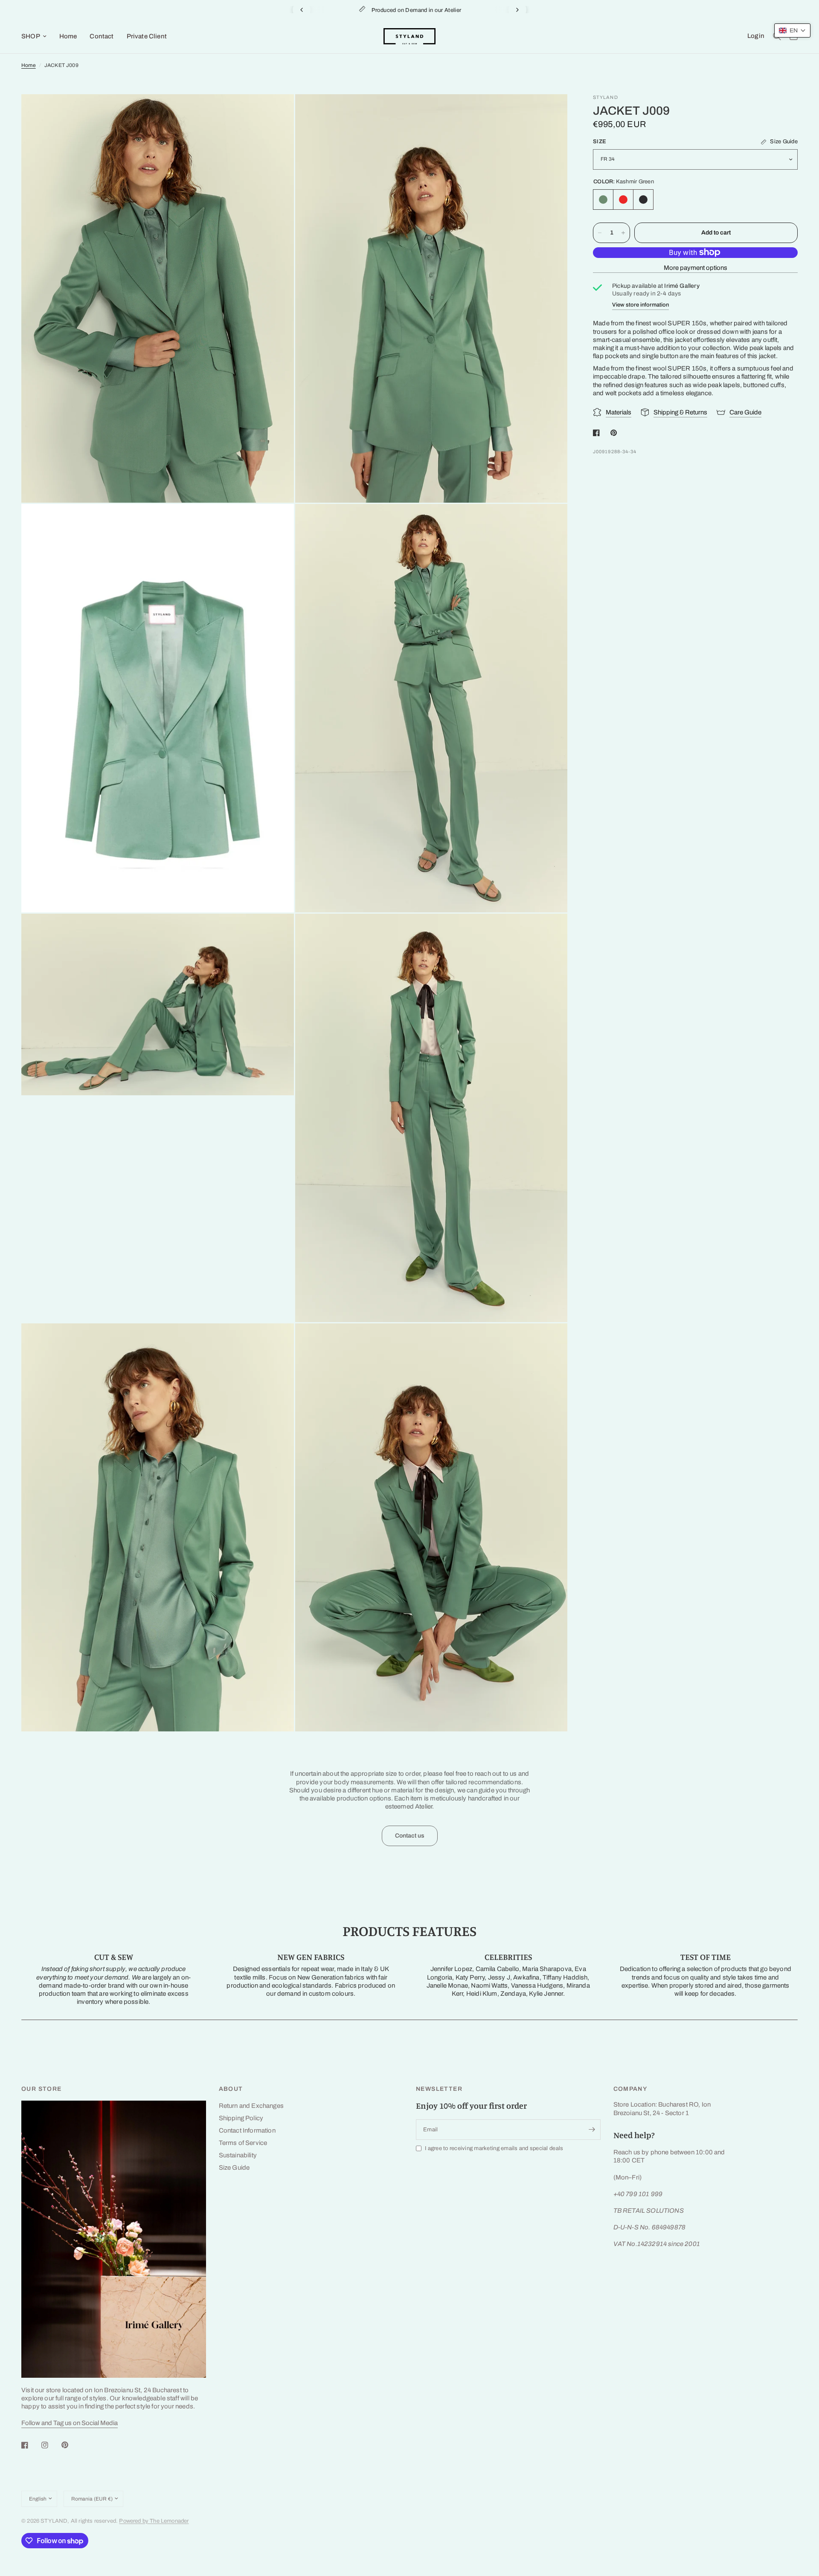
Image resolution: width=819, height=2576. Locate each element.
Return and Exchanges (251, 2106)
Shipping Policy (241, 2118)
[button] (792, 30)
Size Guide (234, 2168)
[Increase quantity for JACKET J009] (623, 233)
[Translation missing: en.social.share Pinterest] (616, 433)
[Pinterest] (71, 2445)
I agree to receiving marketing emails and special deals (494, 2148)
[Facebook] (31, 2445)
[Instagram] (51, 2445)
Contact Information (247, 2130)
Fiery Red (623, 200)
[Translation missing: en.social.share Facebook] (598, 433)
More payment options (696, 268)
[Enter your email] (592, 2130)
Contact (102, 36)
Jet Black (643, 200)
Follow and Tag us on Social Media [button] (70, 2423)
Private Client (147, 36)
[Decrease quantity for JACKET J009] (600, 233)
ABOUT (231, 2089)
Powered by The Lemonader (154, 2521)
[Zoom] (276, 112)
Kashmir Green (603, 200)
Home (68, 36)
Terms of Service (243, 2143)
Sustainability (238, 2155)
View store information (640, 305)
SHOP (31, 36)
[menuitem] (37, 36)
